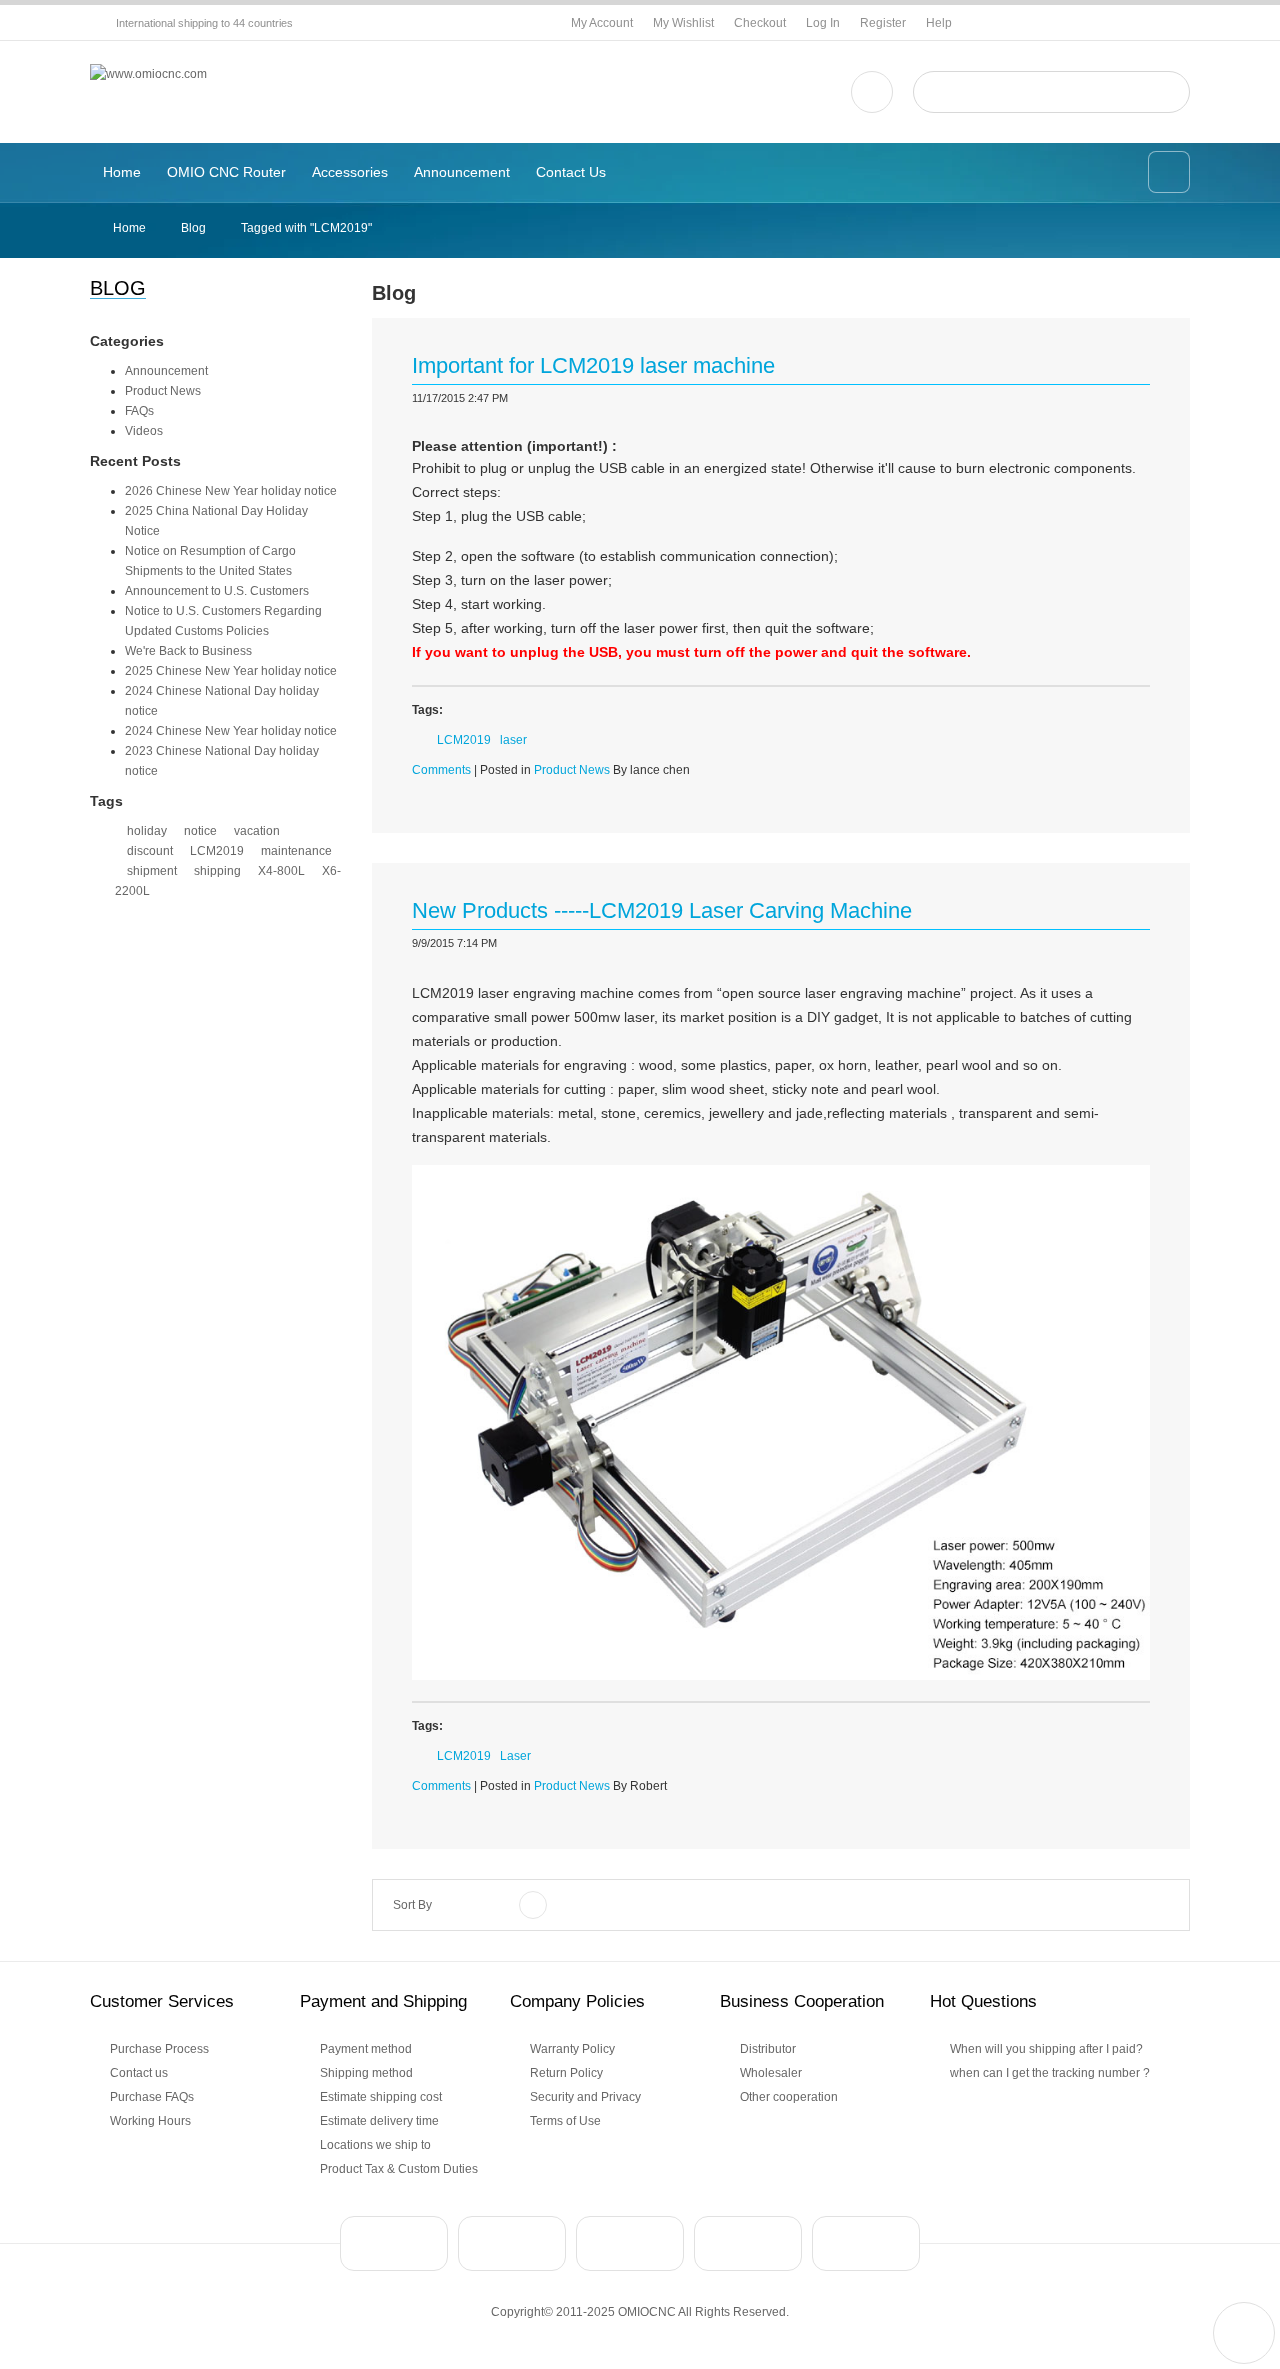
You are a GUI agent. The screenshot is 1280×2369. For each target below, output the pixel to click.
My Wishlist (683, 23)
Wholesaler (771, 2073)
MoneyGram (748, 2243)
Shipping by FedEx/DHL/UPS (866, 2243)
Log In (823, 23)
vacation (257, 831)
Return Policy (566, 2073)
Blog (193, 228)
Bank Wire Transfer (512, 2243)
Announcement (166, 371)
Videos (144, 431)
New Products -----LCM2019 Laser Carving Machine (662, 910)
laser (513, 740)
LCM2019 (217, 851)
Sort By (412, 1905)
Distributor (768, 2049)
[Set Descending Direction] (533, 1905)
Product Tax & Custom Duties (399, 2169)
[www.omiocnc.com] (148, 73)
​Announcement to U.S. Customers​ (217, 591)
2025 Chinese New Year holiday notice (231, 671)
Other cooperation (789, 2097)
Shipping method (366, 2073)
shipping (217, 871)
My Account (602, 23)
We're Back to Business (188, 651)
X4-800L (281, 871)
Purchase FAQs (152, 2097)
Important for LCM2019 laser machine (593, 365)
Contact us (139, 2073)
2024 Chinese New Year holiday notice (231, 731)
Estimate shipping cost (381, 2097)
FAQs (139, 411)
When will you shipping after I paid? (1046, 2049)
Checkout (760, 23)
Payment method (366, 2049)
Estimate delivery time (379, 2121)
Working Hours (150, 2121)
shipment (152, 871)
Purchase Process (159, 2049)
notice (200, 831)
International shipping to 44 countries (204, 23)
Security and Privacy (585, 2097)
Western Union (630, 2243)
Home (129, 228)
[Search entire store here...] (1167, 92)
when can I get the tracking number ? (1050, 2073)
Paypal (394, 2243)
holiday (147, 831)
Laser (515, 1756)
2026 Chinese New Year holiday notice (231, 491)
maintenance (296, 851)
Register (883, 23)
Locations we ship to (375, 2145)
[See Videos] (872, 92)
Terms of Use (565, 2121)
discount (150, 851)
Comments (441, 770)
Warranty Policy (572, 2049)
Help (939, 23)
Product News (163, 391)
